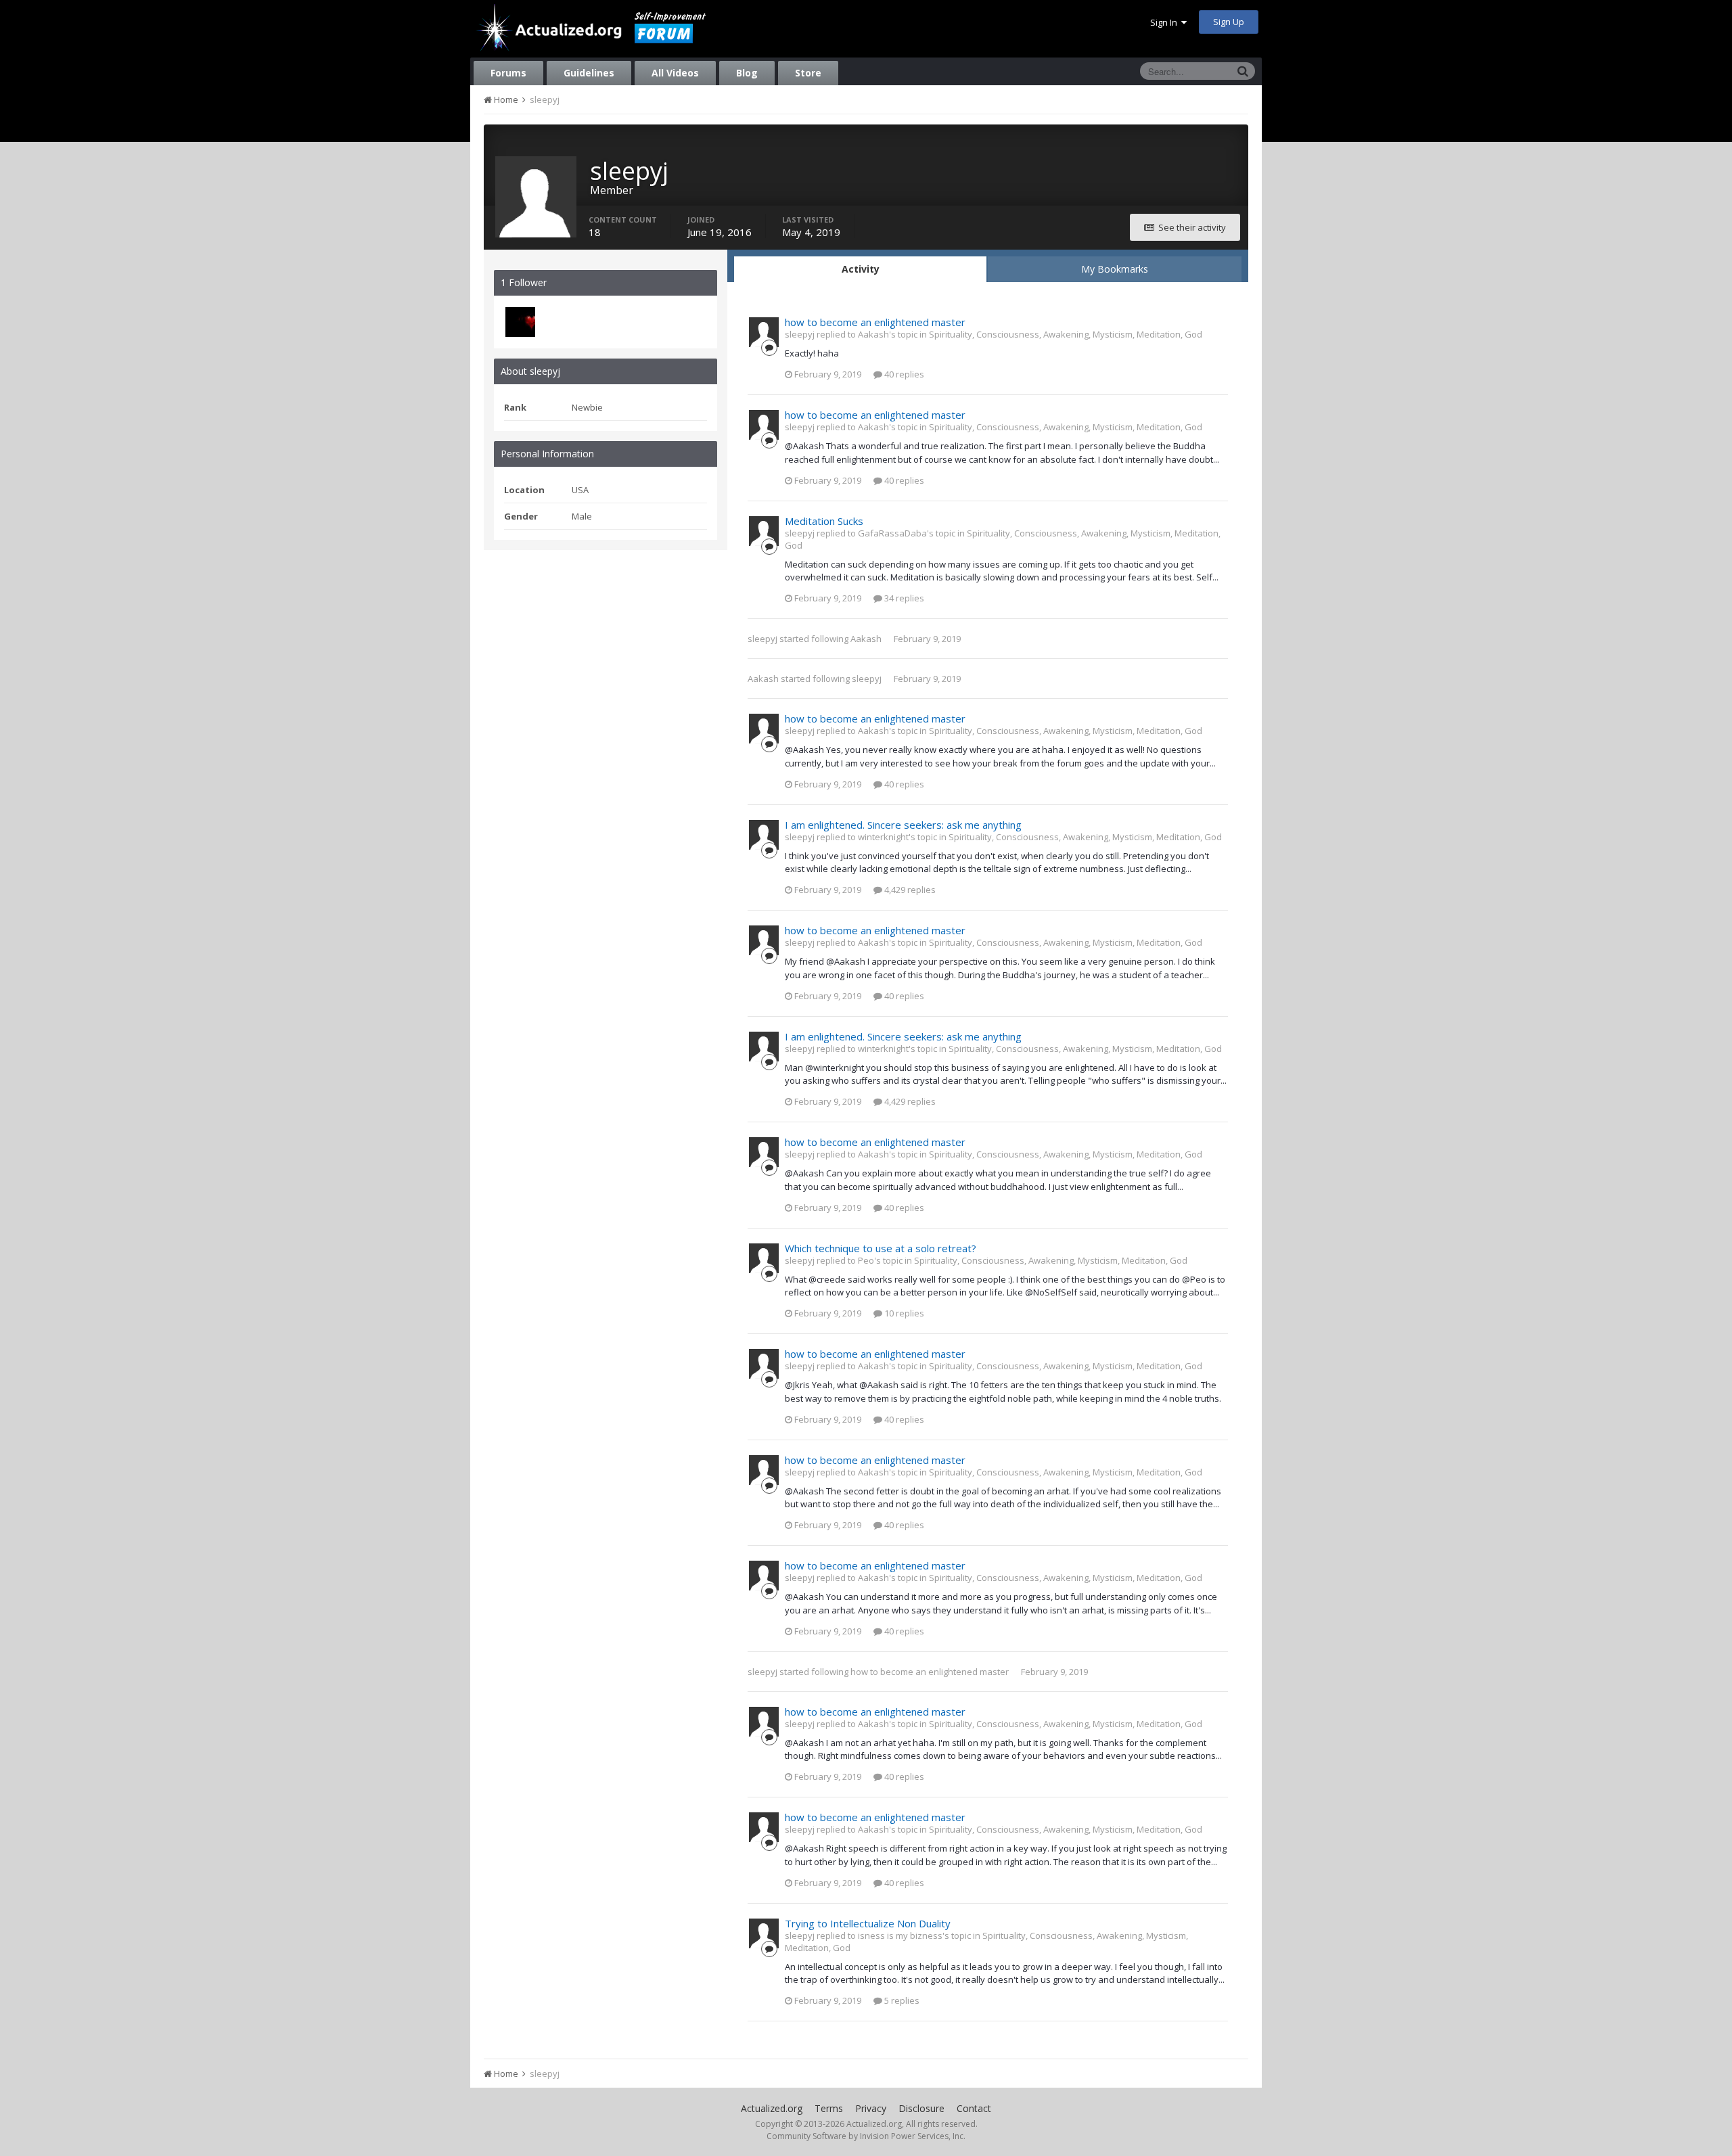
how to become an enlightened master (875, 322)
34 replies (903, 598)
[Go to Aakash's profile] (520, 322)
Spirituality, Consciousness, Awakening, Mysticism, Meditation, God (1066, 334)
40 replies (903, 374)
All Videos (675, 73)
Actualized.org (772, 2108)
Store (808, 73)
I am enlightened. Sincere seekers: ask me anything (903, 825)
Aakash (866, 639)
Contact (974, 2108)
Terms (829, 2108)
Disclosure (921, 2108)
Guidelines (589, 73)
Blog (747, 73)
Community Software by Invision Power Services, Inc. (866, 2136)
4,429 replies (909, 890)
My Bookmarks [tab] (1115, 269)
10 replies (903, 1313)
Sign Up (1229, 22)
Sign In (1166, 22)
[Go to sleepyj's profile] (764, 332)
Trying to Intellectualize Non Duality (868, 1923)
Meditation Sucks (824, 521)
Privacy (871, 2108)
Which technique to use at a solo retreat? (881, 1248)
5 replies (901, 2000)
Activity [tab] (861, 269)
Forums (508, 73)
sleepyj (762, 639)
